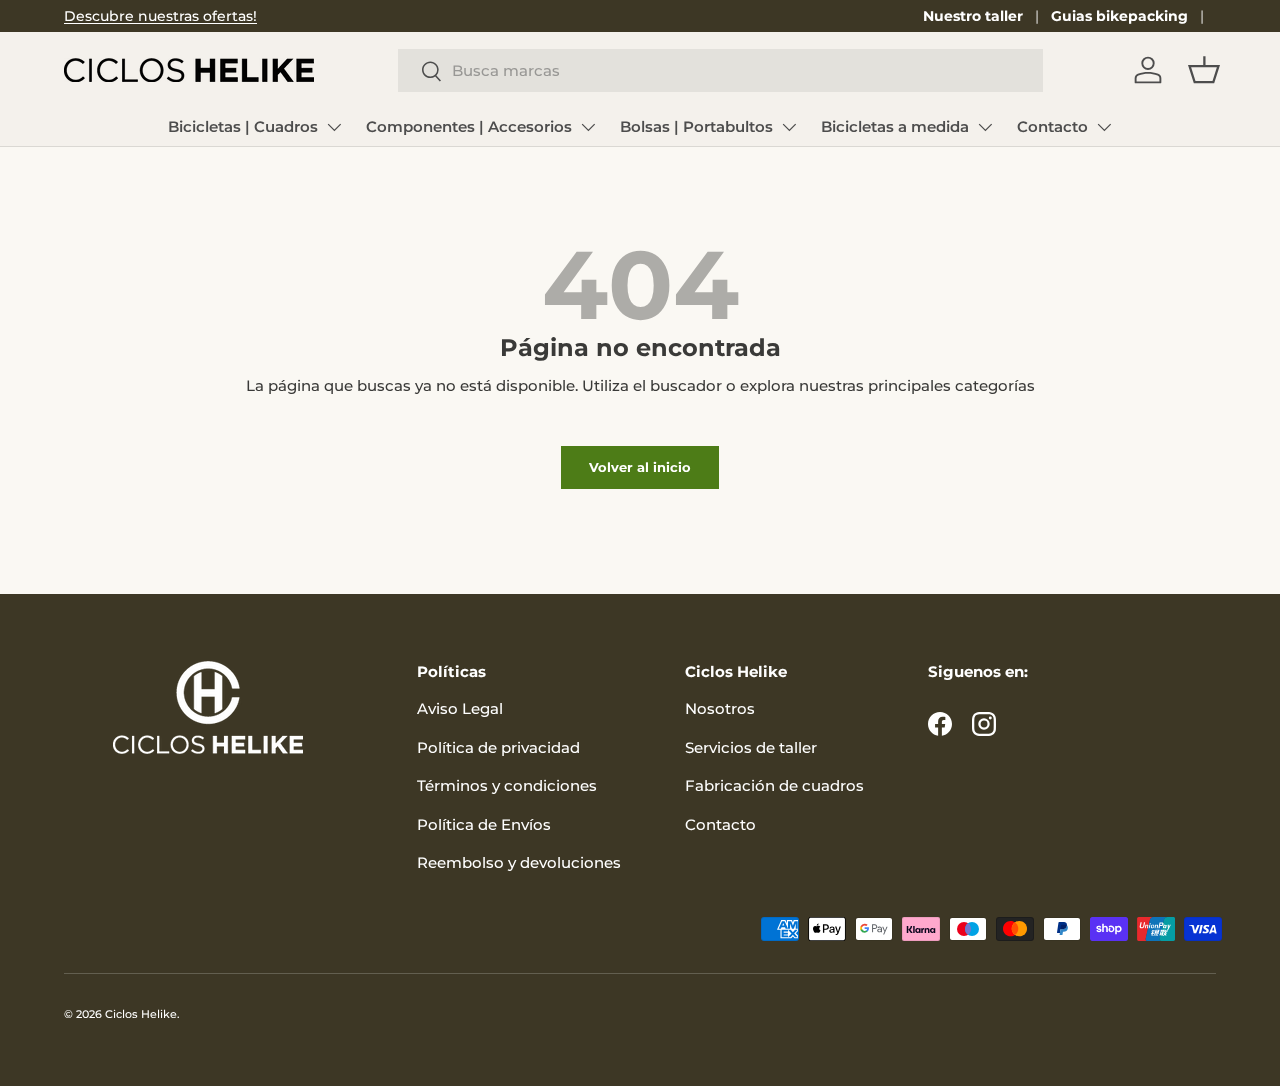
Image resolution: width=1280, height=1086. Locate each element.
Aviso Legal (460, 708)
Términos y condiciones (507, 785)
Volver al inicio (640, 467)
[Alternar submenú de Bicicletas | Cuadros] (334, 127)
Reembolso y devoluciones (519, 862)
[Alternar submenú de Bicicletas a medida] (985, 127)
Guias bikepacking (1119, 16)
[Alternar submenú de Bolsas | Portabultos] (789, 127)
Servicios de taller (751, 747)
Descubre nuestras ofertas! (160, 16)
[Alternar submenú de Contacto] (1104, 127)
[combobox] (720, 70)
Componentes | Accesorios (469, 126)
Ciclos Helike (141, 1014)
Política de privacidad (498, 747)
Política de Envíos (484, 824)
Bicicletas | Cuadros (243, 126)
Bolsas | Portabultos (696, 126)
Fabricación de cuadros (774, 785)
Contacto (1052, 126)
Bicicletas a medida (895, 126)
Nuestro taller (973, 16)
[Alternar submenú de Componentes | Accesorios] (588, 127)
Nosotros (720, 708)
